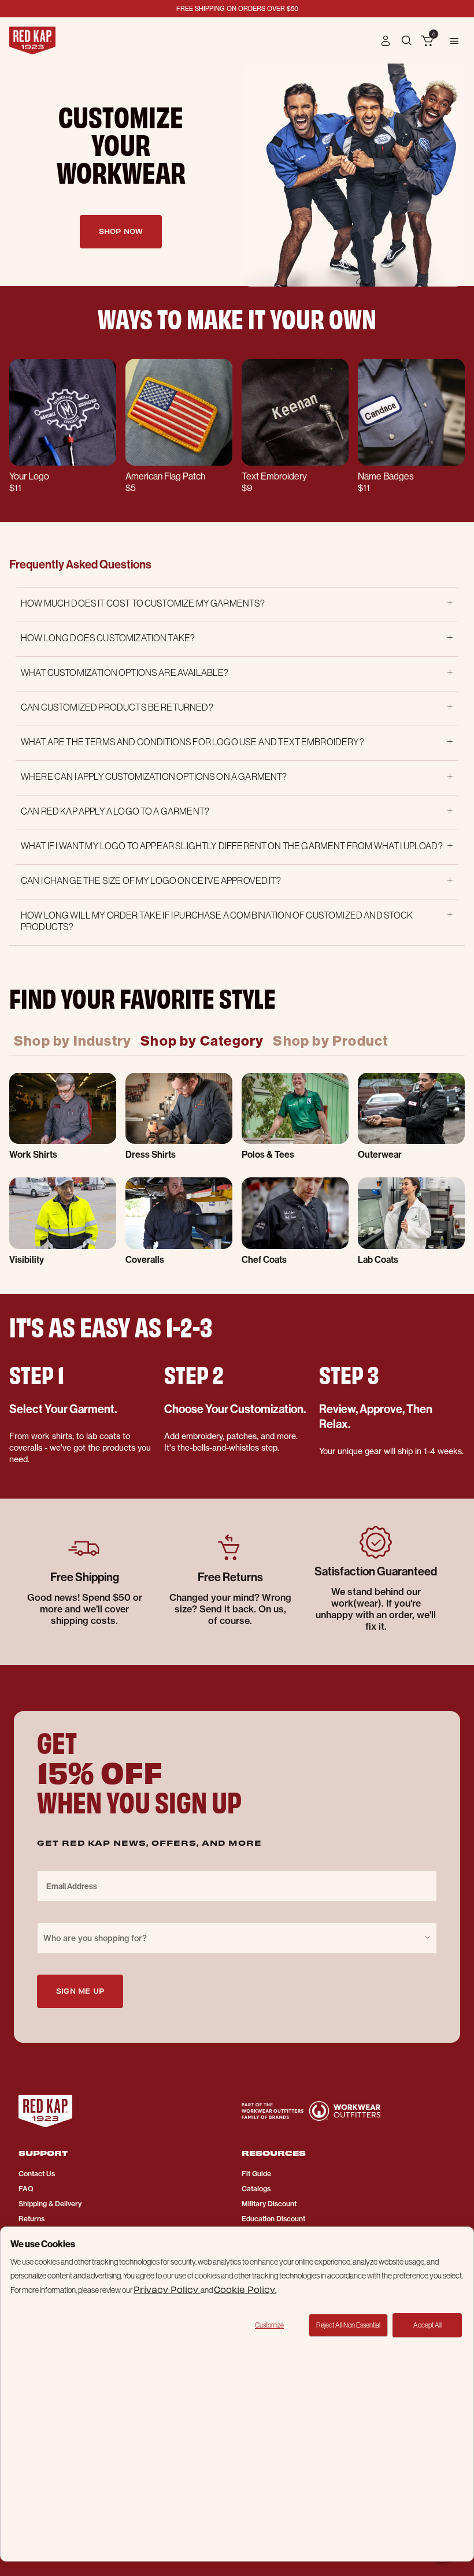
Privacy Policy (167, 2289)
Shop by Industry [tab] (73, 1040)
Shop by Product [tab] (330, 1040)
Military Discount (269, 2204)
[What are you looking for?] (408, 40)
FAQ (26, 2189)
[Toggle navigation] (454, 40)
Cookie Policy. (245, 2289)
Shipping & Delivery (50, 2204)
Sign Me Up (80, 1990)
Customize (269, 2325)
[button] (386, 40)
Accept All (427, 2325)
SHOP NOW (121, 231)
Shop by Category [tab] (202, 1040)
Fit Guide (256, 2174)
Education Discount (273, 2219)
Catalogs (256, 2189)
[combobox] (237, 1938)
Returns (32, 2219)
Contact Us (37, 2174)
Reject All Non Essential (348, 2325)
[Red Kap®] (32, 40)
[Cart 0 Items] (427, 42)
